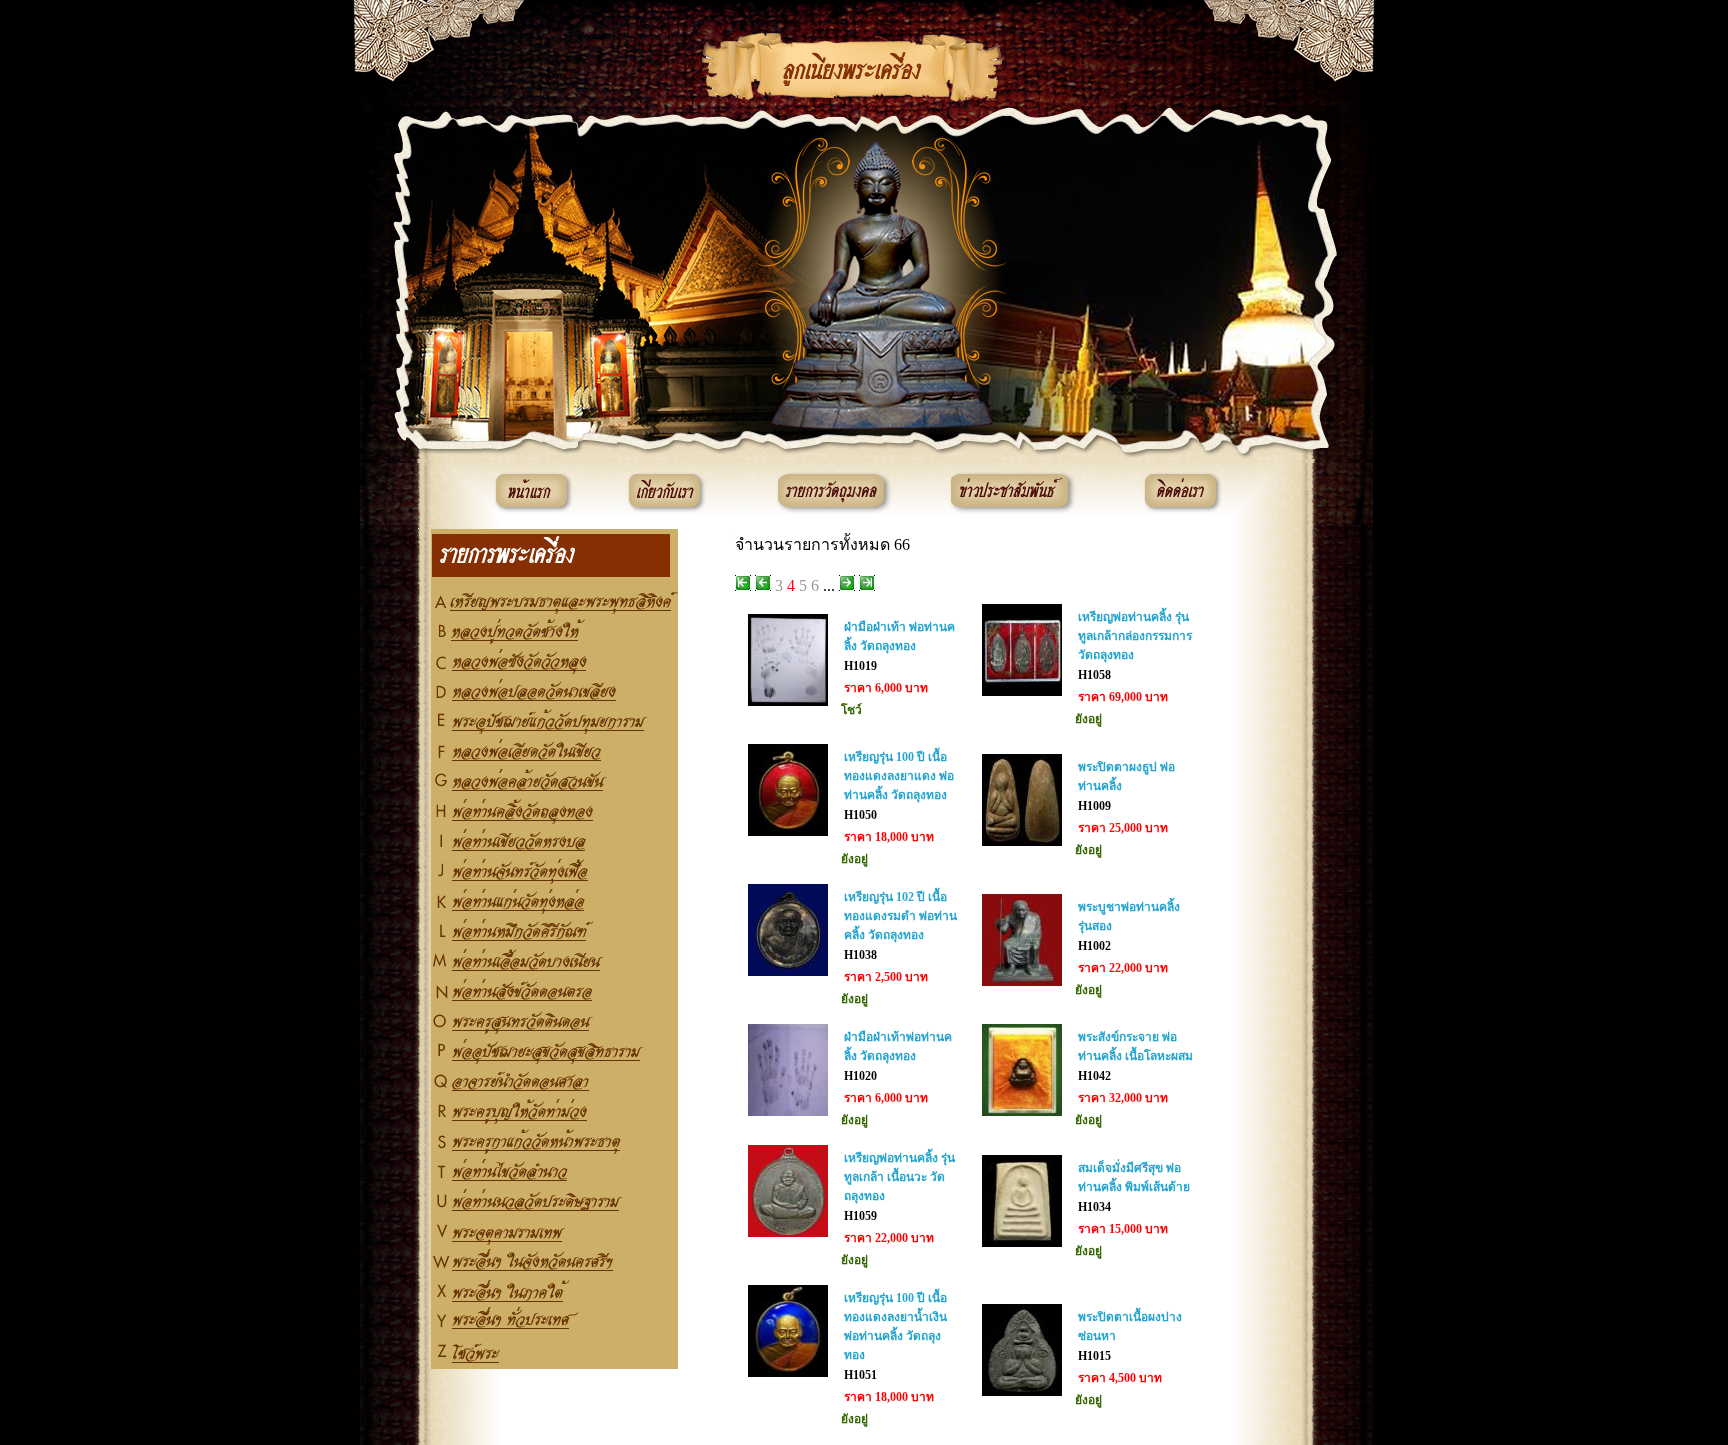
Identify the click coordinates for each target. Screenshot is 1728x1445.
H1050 (860, 815)
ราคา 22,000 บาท (1123, 968)
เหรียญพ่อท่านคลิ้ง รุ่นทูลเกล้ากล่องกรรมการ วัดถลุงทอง (1135, 636)
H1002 (1094, 946)
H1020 (860, 1076)
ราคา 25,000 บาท (1123, 828)
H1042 (1094, 1076)
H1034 (1094, 1207)
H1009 (1094, 806)
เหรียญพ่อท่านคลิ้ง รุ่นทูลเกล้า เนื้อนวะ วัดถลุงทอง (899, 1177)
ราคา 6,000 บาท (886, 688)
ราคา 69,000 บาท (1123, 697)
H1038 (860, 955)
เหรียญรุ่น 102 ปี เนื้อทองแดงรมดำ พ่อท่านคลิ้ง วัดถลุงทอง (900, 916)
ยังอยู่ (1088, 719)
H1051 (860, 1375)
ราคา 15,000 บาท (1123, 1229)
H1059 (860, 1216)
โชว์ (851, 710)
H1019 (860, 666)
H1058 (1094, 675)
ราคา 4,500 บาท (1120, 1378)
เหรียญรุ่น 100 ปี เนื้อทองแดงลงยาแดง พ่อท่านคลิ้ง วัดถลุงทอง (899, 776)
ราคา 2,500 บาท (886, 977)
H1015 (1094, 1356)
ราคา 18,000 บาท (889, 837)
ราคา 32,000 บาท (1123, 1098)
